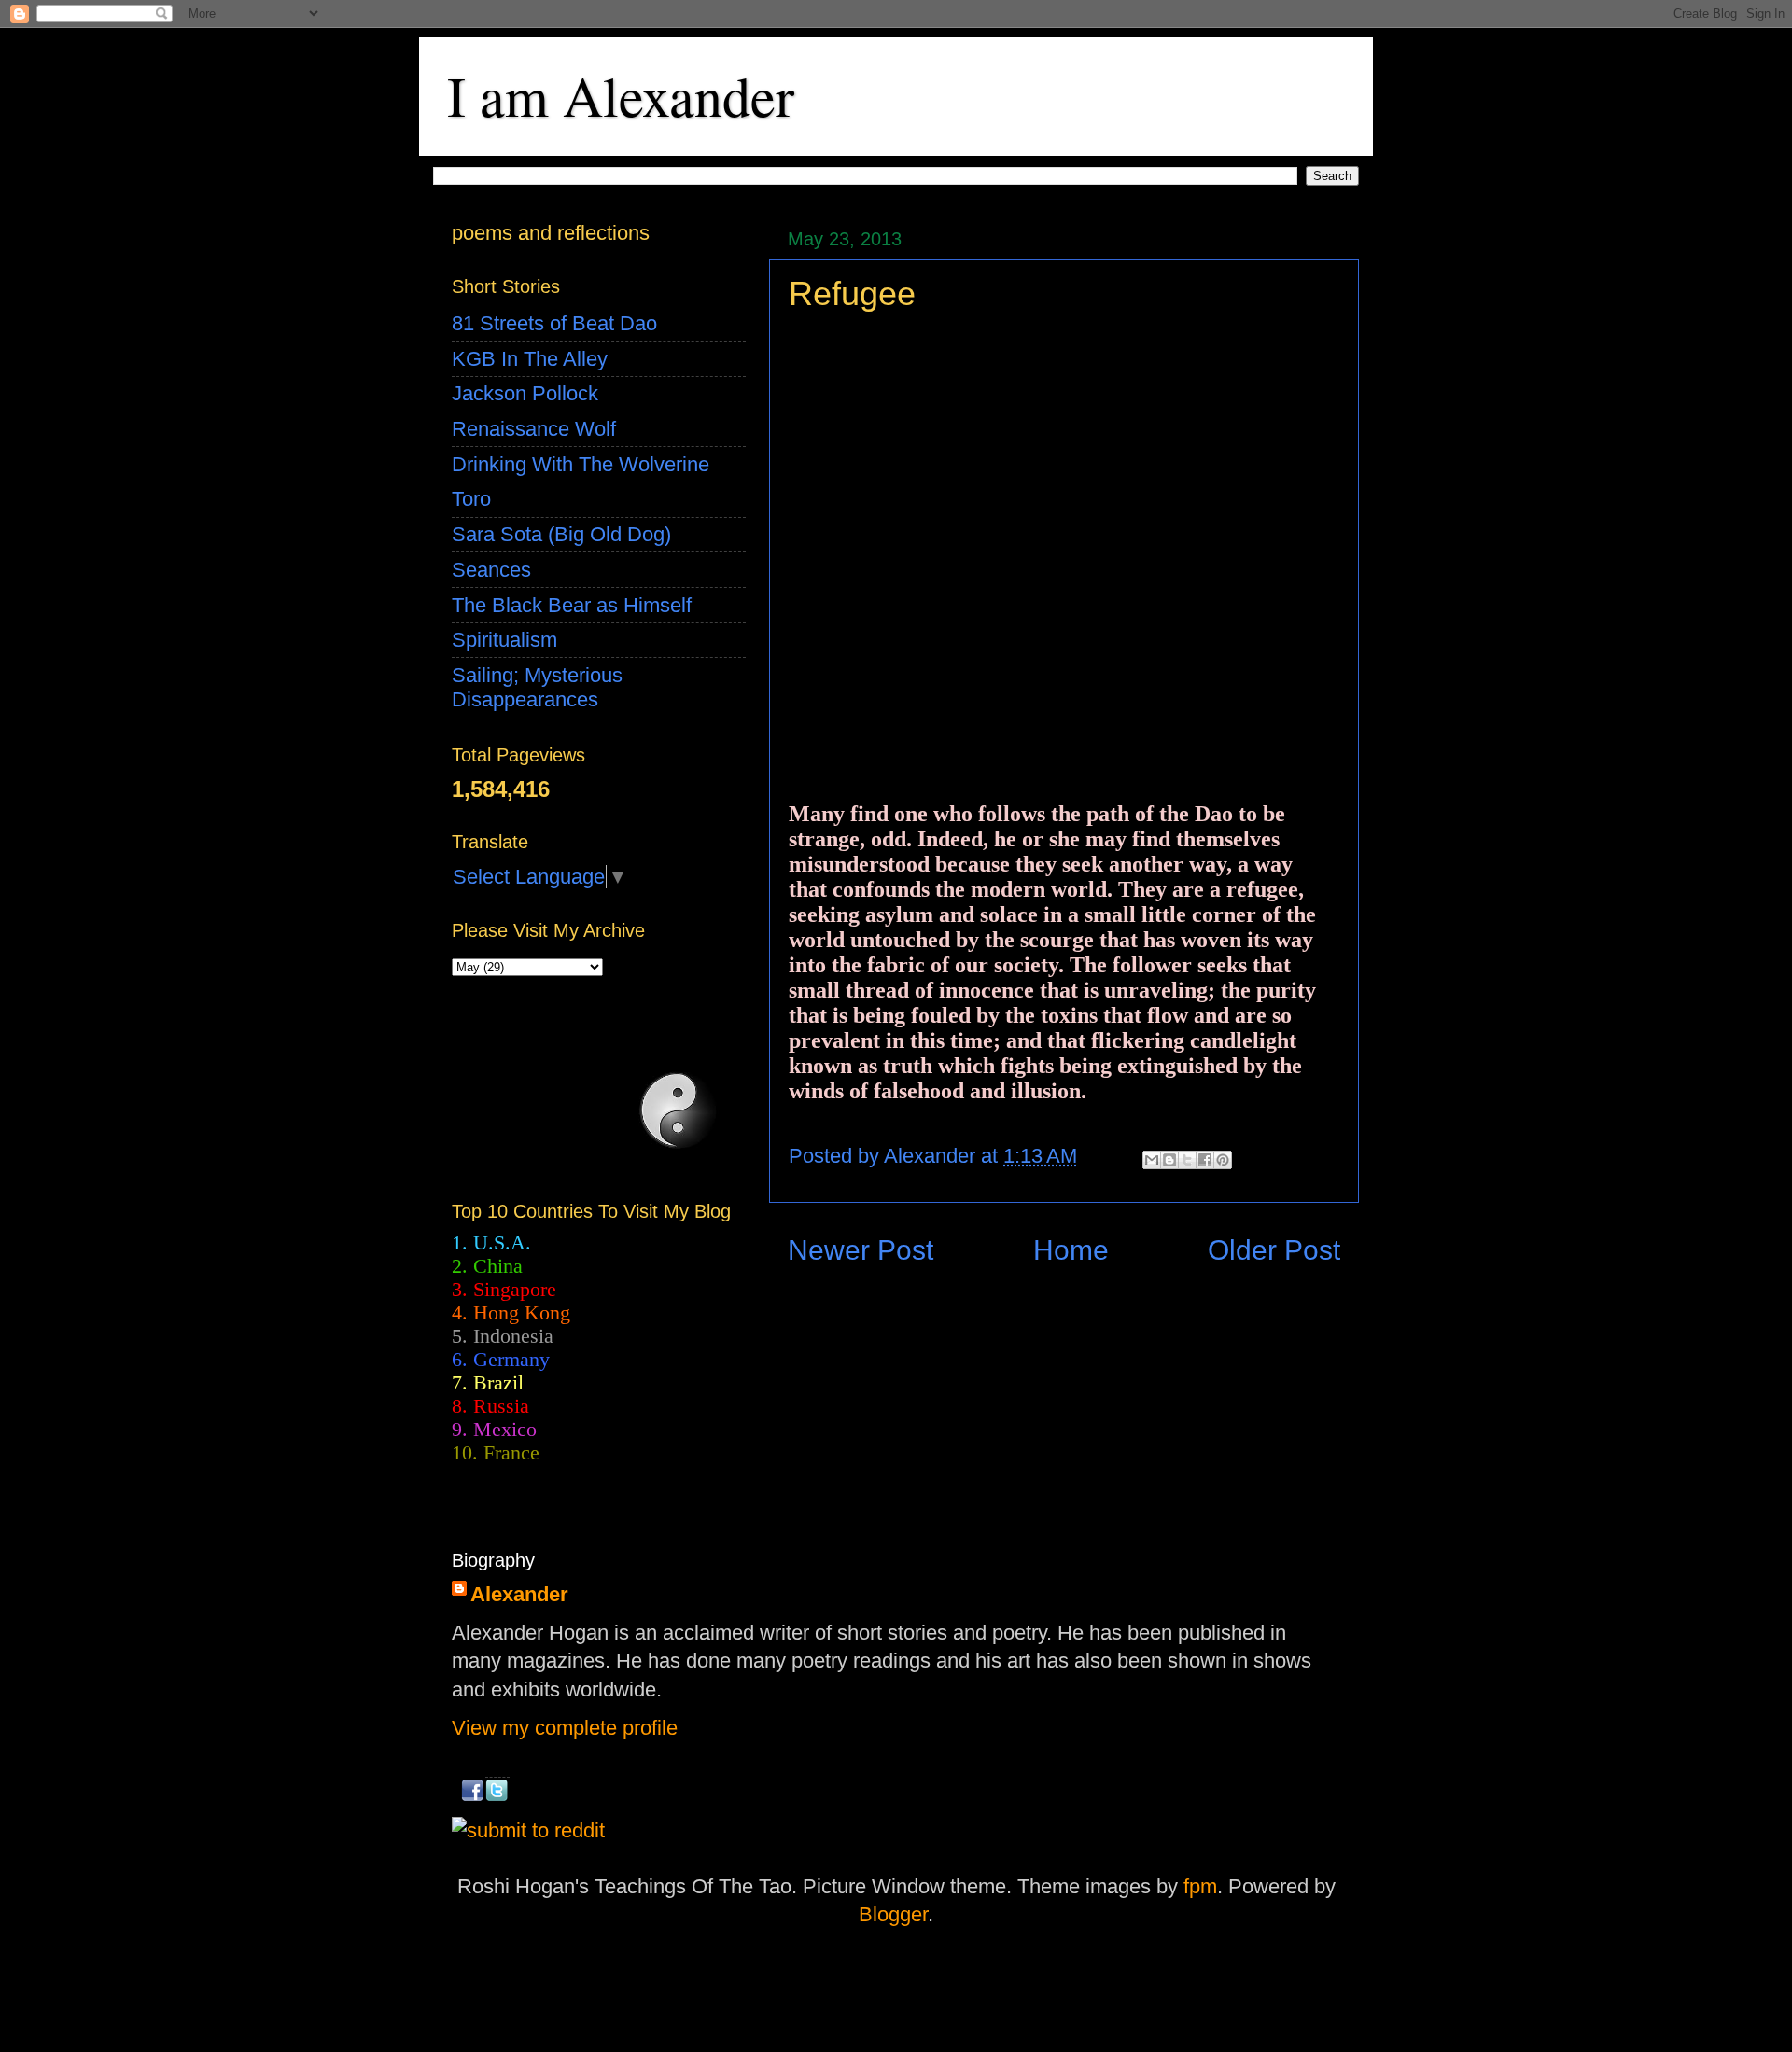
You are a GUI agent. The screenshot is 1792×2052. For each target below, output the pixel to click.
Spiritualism (504, 640)
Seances (491, 570)
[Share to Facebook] (1205, 1160)
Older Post (1274, 1250)
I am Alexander (621, 95)
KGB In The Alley (530, 359)
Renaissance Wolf (534, 429)
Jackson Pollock (525, 393)
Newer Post (861, 1250)
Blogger (893, 1914)
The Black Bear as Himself (572, 605)
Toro (471, 499)
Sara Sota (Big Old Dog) (561, 534)
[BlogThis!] (1169, 1160)
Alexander (519, 1594)
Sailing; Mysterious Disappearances (537, 687)
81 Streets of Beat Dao (554, 323)
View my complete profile (565, 1728)
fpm (1200, 1886)
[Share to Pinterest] (1223, 1160)
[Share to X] (1187, 1160)
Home (1071, 1250)
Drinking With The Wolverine (581, 464)
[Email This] (1152, 1160)
